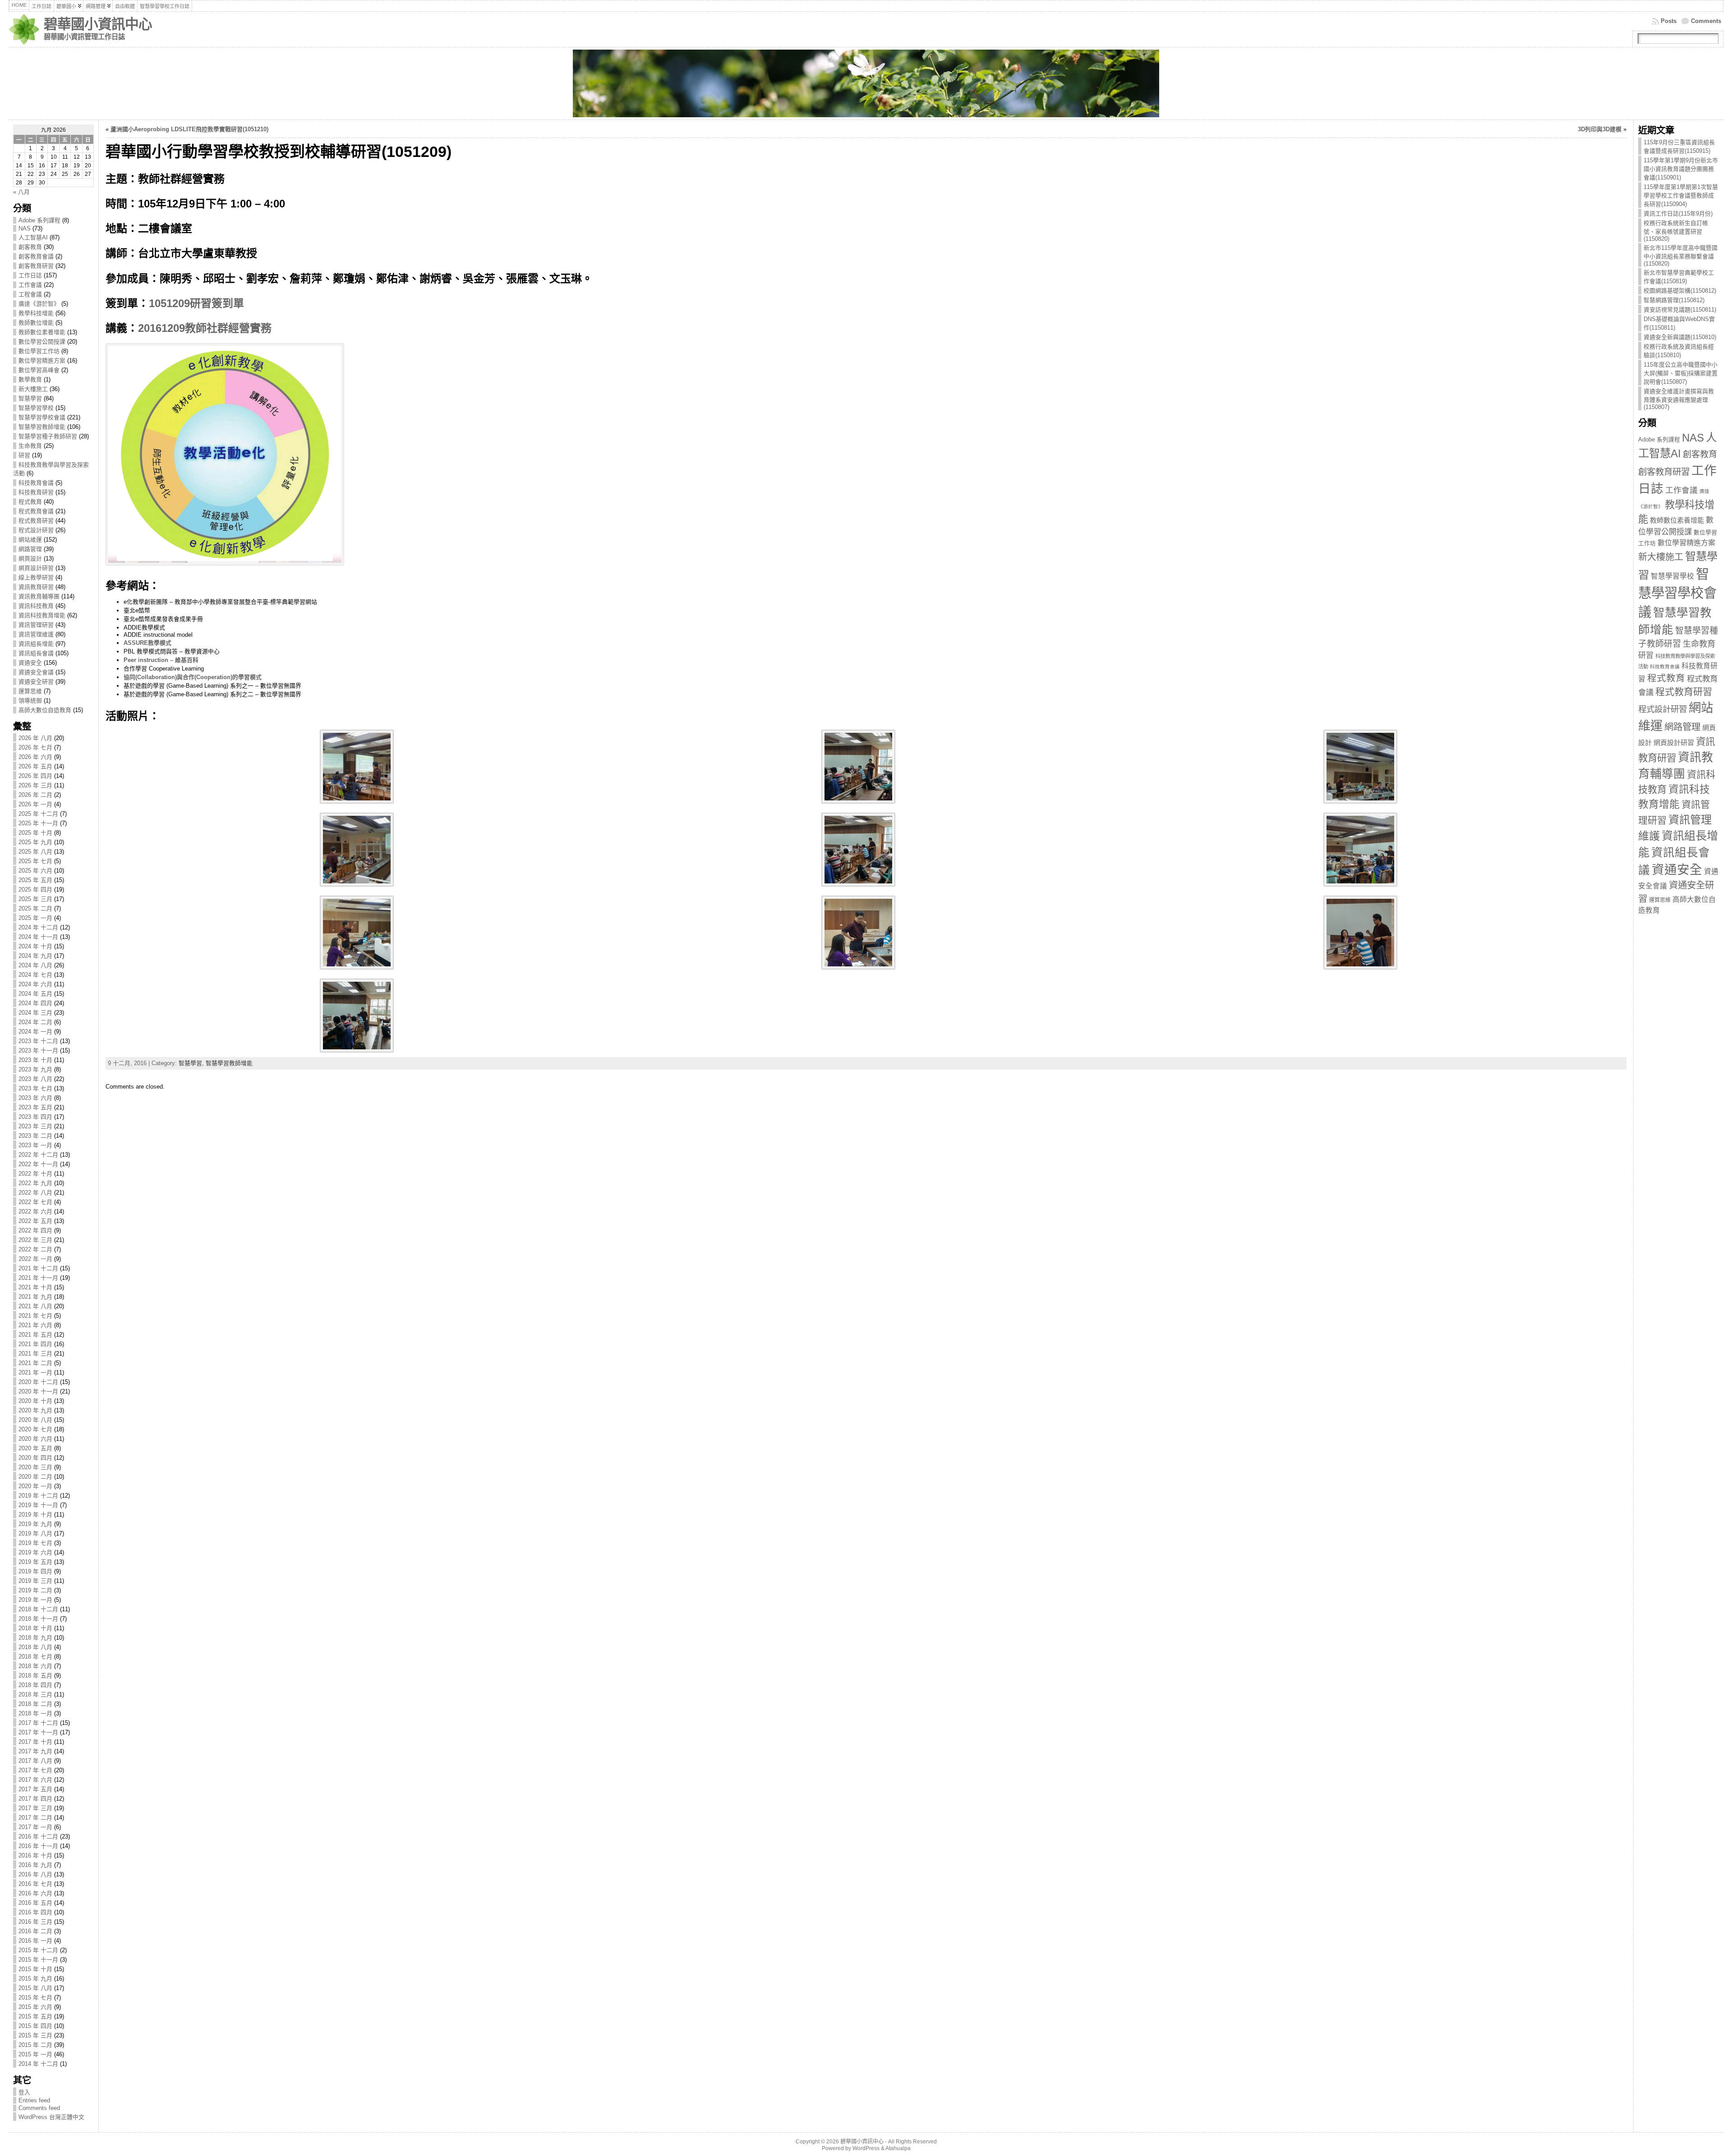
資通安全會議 (36, 672)
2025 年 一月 (35, 918)
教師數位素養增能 (42, 332)
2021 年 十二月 (38, 1268)
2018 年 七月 (35, 1657)
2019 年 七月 (35, 1543)
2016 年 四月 (35, 1912)
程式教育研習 (36, 521)
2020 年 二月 (35, 1477)
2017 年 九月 (35, 1751)
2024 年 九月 (35, 956)
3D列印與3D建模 (1600, 129)
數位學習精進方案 (42, 361)
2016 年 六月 (35, 1893)
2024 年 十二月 (38, 927)
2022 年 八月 (35, 1193)
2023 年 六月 (35, 1098)
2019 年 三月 (35, 1581)
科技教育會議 (36, 483)
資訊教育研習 (36, 587)
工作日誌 (30, 275)
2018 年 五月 (35, 1676)
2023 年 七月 (35, 1088)
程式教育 (30, 502)
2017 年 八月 (35, 1761)
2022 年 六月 (35, 1211)
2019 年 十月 (35, 1515)
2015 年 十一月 (38, 1960)
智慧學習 (30, 398)
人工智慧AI (33, 237)
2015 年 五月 (35, 2016)
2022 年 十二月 (38, 1155)
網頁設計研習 (36, 568)
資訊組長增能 (36, 644)
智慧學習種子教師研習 (48, 436)
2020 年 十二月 (38, 1382)
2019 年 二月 (35, 1590)
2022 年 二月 (35, 1249)
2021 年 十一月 (38, 1278)
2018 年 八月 (35, 1647)
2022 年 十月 (35, 1174)
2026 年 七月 (35, 747)
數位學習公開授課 (42, 342)
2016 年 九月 (35, 1865)
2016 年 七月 (35, 1884)
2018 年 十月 (35, 1628)
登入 (24, 2092)
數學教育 (30, 379)
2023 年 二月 (35, 1136)
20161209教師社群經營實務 (205, 328)
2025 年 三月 (35, 899)
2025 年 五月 (35, 880)
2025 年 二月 (35, 908)
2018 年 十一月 (38, 1619)
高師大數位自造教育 (45, 710)
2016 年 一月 (35, 1941)
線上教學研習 (36, 577)
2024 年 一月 (35, 1032)
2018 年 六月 (35, 1666)
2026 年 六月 (35, 757)
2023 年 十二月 (38, 1041)
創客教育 (30, 247)
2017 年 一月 (35, 1827)
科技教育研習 (36, 492)
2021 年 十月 (35, 1287)
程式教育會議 (36, 511)
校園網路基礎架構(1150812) (1680, 291)
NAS (25, 228)
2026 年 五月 (35, 766)
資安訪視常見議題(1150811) (1680, 310)
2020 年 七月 (35, 1429)
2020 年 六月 (35, 1439)
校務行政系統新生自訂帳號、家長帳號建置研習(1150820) (1676, 231)
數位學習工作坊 (39, 351)
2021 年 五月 (35, 1335)
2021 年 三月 (35, 1354)
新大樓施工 (33, 389)
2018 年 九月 (35, 1638)
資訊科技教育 (36, 606)
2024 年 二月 (35, 1022)
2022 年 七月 (35, 1202)
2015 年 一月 (35, 2054)
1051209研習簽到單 (196, 303)
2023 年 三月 (35, 1126)
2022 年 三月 (35, 1240)
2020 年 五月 (35, 1448)
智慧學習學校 (36, 408)
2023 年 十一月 (38, 1050)
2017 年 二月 (35, 1818)
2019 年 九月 (35, 1524)
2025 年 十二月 (38, 814)
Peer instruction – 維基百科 (161, 660)
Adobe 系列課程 (39, 220)
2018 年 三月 (35, 1694)
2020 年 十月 (35, 1401)
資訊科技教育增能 (42, 615)
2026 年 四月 (35, 776)
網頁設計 (30, 559)
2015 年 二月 (35, 2045)
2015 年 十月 (35, 1969)
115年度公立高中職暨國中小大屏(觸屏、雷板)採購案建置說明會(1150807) (1681, 373)
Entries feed (34, 2100)
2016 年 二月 (35, 1931)
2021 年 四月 (35, 1344)
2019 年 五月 (35, 1562)
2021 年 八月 (35, 1306)
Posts (1669, 21)
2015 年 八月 (35, 1988)
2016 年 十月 (35, 1855)
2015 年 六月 (35, 2007)
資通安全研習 (36, 682)
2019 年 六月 (35, 1552)
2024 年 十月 (35, 946)
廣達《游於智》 (39, 304)
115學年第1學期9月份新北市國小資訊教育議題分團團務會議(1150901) (1681, 169)
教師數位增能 (36, 323)
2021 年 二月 (35, 1363)
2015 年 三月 (35, 2035)
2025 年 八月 (35, 852)
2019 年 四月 (35, 1571)
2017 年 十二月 (38, 1723)
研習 (24, 455)
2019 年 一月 (35, 1600)
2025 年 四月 (35, 890)
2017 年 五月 (35, 1789)
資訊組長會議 (36, 653)
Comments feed (39, 2108)
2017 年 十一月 (38, 1732)
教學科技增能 (36, 313)
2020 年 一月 (35, 1486)
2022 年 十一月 (38, 1164)
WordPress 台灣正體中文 (51, 2117)
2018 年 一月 (35, 1713)
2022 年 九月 (35, 1183)
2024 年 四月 (35, 1003)
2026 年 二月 (35, 795)
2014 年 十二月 (38, 2064)
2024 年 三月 (35, 1013)
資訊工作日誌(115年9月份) (1678, 214)
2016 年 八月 (35, 1874)
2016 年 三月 (35, 1922)
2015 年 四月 (35, 2026)
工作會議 (30, 285)
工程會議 (30, 294)
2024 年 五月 (35, 994)
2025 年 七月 (35, 861)
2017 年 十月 (35, 1742)
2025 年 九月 (35, 842)
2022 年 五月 (35, 1221)
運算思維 (30, 691)
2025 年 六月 (35, 871)
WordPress (866, 2148)
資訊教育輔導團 (39, 596)
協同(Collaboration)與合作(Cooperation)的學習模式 (193, 677)
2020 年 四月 (35, 1458)
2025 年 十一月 (38, 823)
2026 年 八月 (35, 738)
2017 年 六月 (35, 1780)
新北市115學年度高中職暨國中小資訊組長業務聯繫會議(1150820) (1681, 256)
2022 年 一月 (35, 1259)
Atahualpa (898, 2148)
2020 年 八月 (35, 1420)
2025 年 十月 (35, 833)
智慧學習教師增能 (42, 427)
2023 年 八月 (35, 1079)
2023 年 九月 (35, 1069)
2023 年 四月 (35, 1117)
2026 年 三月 (35, 785)
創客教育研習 (36, 266)
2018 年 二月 (35, 1704)
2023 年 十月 (35, 1060)
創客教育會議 (36, 256)
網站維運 (30, 540)
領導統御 (30, 701)
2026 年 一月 (35, 804)
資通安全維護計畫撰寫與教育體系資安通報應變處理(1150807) (1679, 399)
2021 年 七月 (35, 1316)
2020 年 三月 (35, 1467)
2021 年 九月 (35, 1297)
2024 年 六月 (35, 984)
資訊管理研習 (36, 625)
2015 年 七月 (35, 1997)
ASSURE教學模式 (147, 643)
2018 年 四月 (35, 1685)
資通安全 (30, 663)
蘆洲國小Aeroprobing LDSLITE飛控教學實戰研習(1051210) (189, 129)
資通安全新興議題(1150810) (1680, 337)
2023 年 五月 (35, 1107)
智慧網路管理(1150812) (1674, 300)
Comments (1706, 21)
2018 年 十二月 (38, 1609)
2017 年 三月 (35, 1808)
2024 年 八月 (35, 965)
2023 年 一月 (35, 1145)
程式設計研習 (36, 530)
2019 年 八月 (35, 1533)
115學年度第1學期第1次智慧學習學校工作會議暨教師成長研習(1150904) (1681, 195)
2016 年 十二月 (38, 1837)
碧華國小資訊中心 (98, 24)
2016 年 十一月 (38, 1846)
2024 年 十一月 (38, 937)
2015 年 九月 (35, 1979)
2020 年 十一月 (38, 1391)
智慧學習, (192, 1063)
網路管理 (30, 549)
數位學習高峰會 (39, 370)
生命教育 (30, 446)
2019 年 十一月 (38, 1505)
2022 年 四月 (35, 1230)
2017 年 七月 (35, 1770)
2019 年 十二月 (38, 1496)
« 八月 (21, 192)
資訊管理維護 (36, 634)
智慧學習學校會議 (42, 417)
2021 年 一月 (35, 1372)
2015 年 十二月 (38, 1950)
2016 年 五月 (35, 1903)
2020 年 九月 (35, 1410)
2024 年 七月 (35, 975)
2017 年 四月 (35, 1799)
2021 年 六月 (35, 1325)
